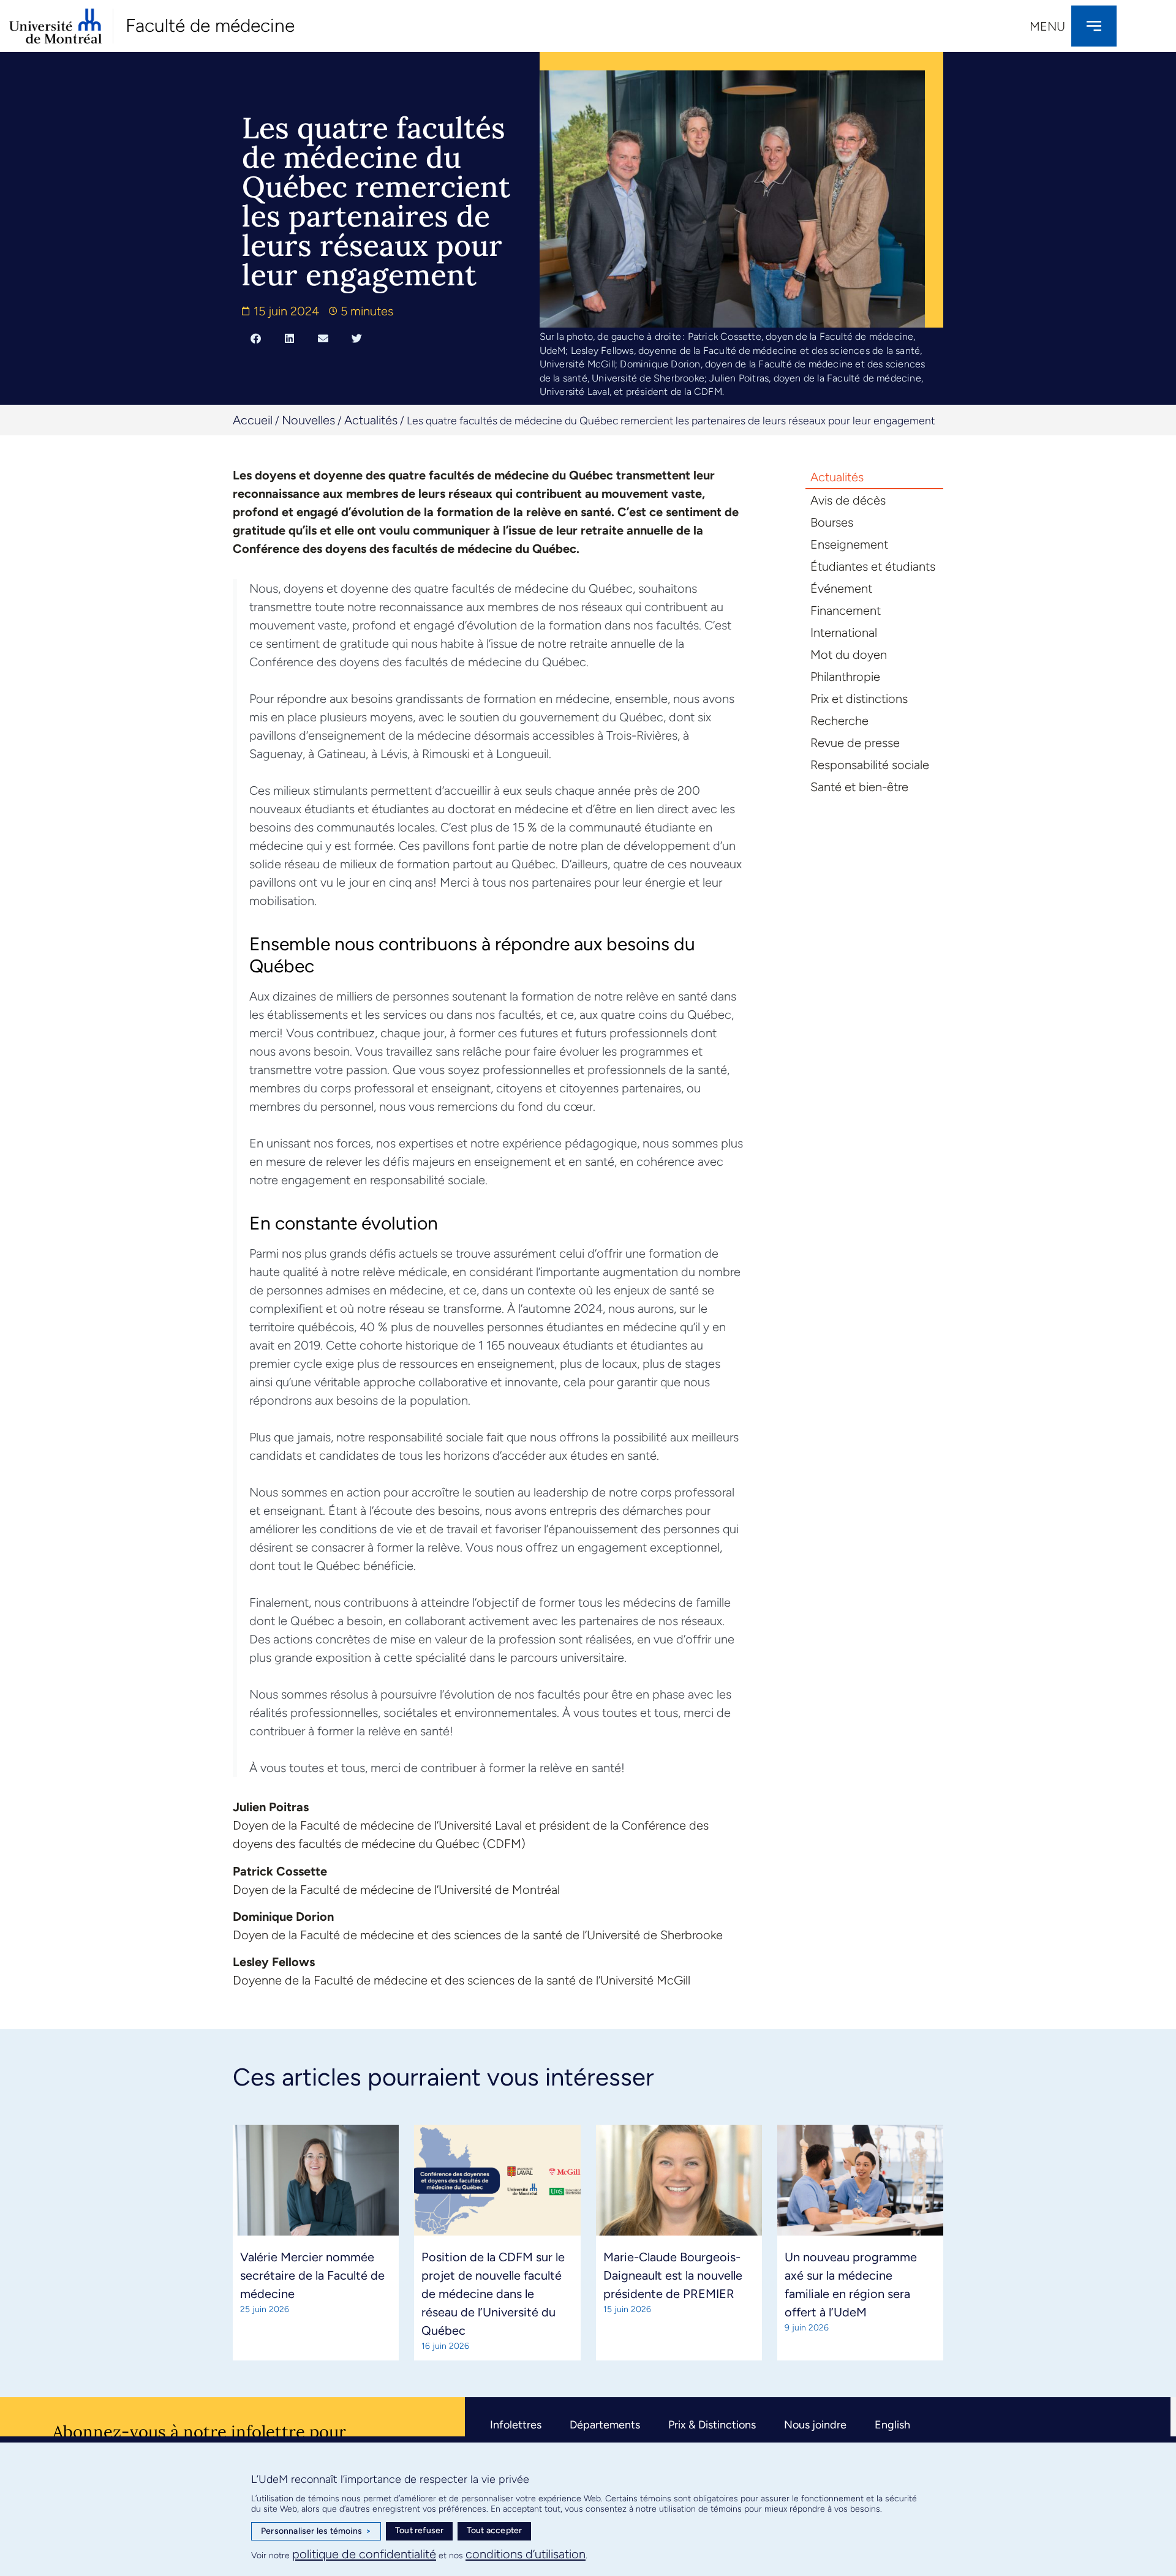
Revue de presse (855, 743)
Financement (846, 610)
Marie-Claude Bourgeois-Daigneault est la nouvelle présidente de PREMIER (673, 2275)
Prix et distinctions (859, 699)
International (844, 633)
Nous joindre (815, 2425)
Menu (1047, 26)
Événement (841, 588)
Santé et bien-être (859, 787)
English (892, 2425)
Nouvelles (308, 420)
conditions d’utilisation (526, 2554)
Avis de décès (848, 500)
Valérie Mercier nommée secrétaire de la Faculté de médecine (312, 2275)
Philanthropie (845, 677)
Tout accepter (495, 2530)
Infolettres (516, 2425)
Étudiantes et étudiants (873, 566)
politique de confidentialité (364, 2554)
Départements (605, 2425)
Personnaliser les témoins (316, 2531)
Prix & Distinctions (712, 2425)
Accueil (253, 420)
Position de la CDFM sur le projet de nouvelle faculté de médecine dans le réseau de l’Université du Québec (493, 2294)
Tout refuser (419, 2530)
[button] (256, 338)
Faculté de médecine (210, 25)
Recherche (839, 721)
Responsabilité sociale (870, 765)
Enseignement (849, 544)
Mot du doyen (849, 655)
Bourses (832, 522)
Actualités (371, 420)
